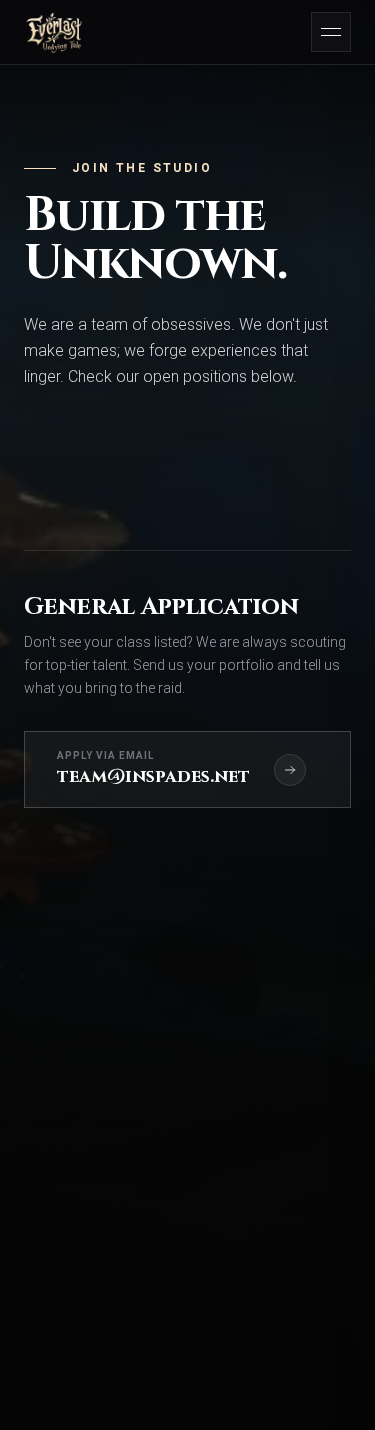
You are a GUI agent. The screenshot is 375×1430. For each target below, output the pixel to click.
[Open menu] (331, 32)
